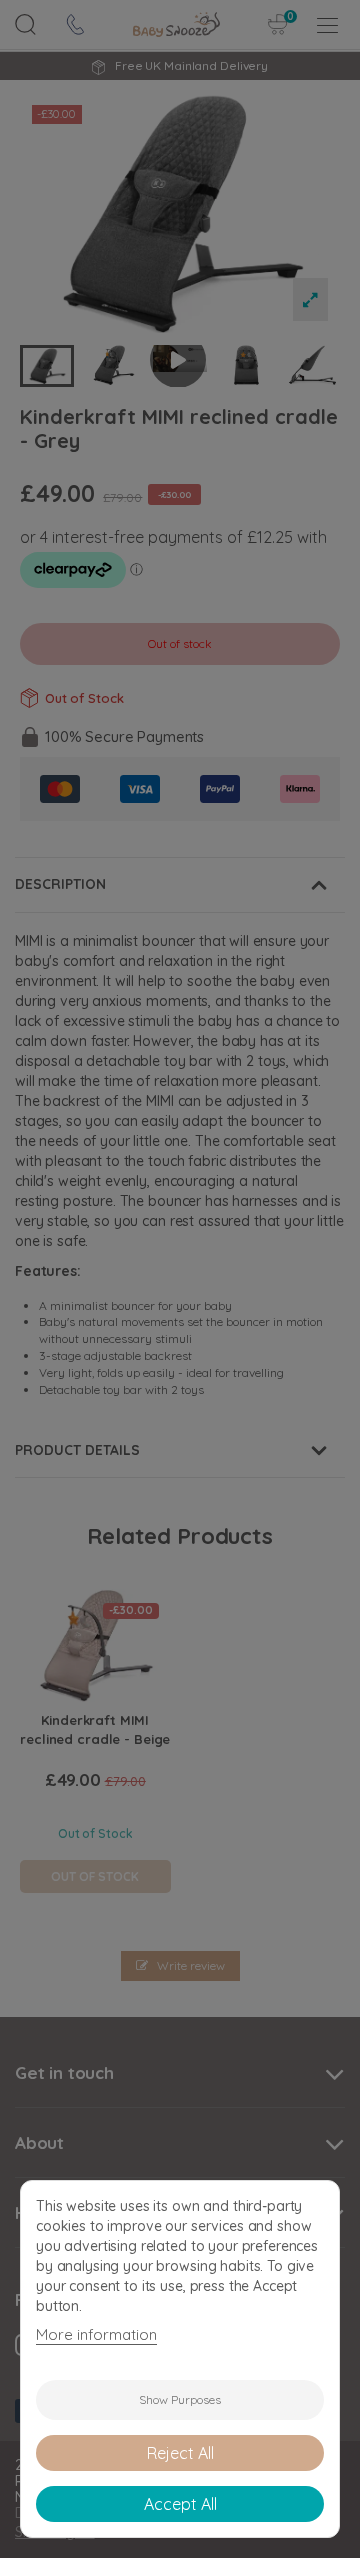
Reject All (180, 2453)
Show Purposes (180, 2399)
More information (96, 2334)
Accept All (180, 2504)
